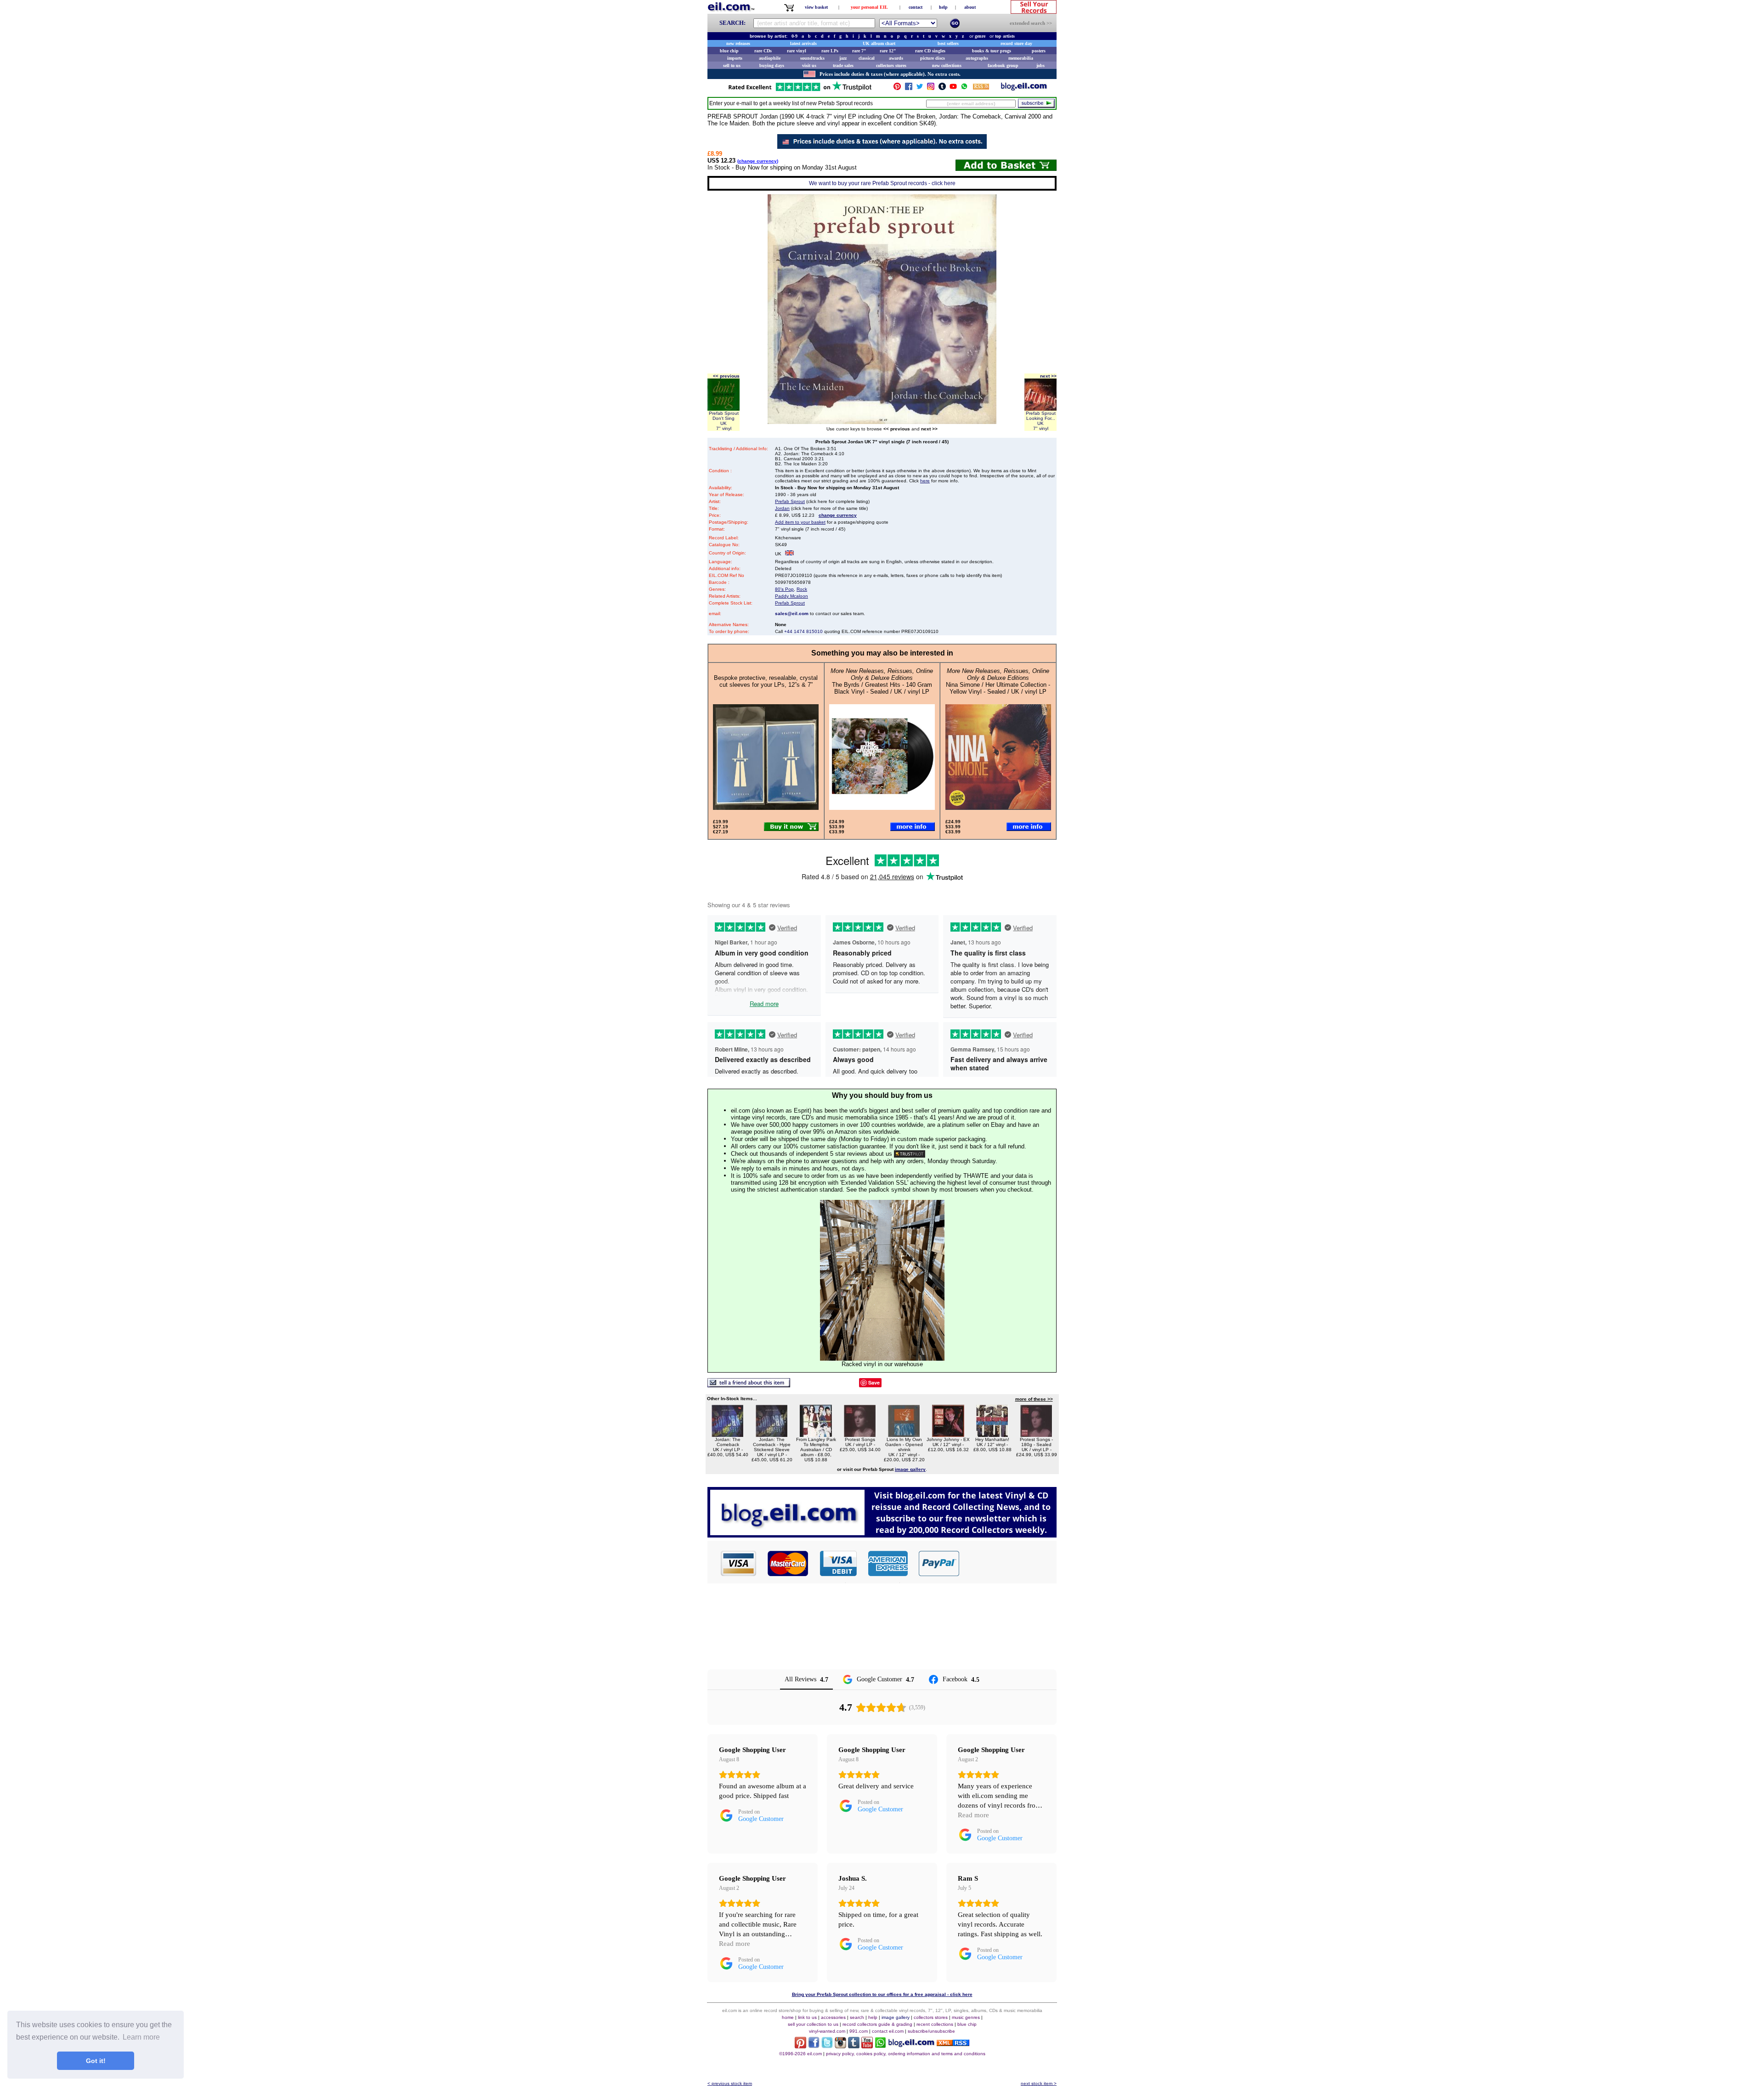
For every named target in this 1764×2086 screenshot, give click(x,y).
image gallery (896, 2017)
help (943, 7)
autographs (977, 58)
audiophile (770, 58)
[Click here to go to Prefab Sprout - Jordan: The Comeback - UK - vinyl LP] (728, 1434)
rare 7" (859, 51)
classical (867, 58)
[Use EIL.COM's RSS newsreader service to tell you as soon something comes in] (953, 2044)
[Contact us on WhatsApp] (964, 88)
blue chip (729, 51)
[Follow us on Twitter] (920, 88)
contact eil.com (888, 2031)
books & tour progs (992, 51)
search (857, 2017)
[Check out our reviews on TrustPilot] (910, 1154)
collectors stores (891, 65)
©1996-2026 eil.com (800, 2054)
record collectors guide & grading (877, 2024)
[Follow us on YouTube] (953, 88)
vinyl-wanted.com (827, 2031)
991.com (859, 2031)
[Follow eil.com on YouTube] (867, 2046)
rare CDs (763, 51)
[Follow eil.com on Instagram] (840, 2046)
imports (735, 58)
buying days (772, 65)
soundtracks (812, 58)
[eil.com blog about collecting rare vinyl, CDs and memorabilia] (882, 1535)
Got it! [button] (96, 2061)
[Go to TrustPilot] (800, 90)
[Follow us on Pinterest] (897, 88)
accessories (833, 2017)
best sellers (948, 43)
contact (916, 7)
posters (1039, 51)
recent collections (935, 2024)
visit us (809, 65)
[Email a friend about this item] (749, 1385)
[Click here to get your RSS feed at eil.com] (981, 88)
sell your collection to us (813, 2024)
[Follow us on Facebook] (909, 88)
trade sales (843, 65)
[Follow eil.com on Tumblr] (854, 2046)
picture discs (933, 58)
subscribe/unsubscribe (931, 2031)
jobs (1040, 65)
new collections (947, 65)
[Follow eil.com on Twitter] (827, 2046)
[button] (1008, 1563)
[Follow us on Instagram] (931, 88)
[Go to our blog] (1024, 88)
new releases (738, 43)
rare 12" (888, 51)
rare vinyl (797, 51)
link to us (807, 2017)
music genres (966, 2017)
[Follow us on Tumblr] (942, 88)
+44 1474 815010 (803, 631)
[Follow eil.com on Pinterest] (800, 2046)
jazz (843, 58)
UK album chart (879, 43)
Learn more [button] (141, 2037)
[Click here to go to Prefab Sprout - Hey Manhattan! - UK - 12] (992, 1434)
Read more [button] (973, 1815)
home (788, 2017)
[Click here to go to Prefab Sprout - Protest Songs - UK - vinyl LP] (860, 1434)
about (970, 7)
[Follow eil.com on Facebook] (814, 2046)
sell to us (732, 65)
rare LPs (830, 51)
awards (896, 58)
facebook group (1003, 65)
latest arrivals (803, 43)
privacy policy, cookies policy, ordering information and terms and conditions (906, 2054)
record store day (1016, 43)
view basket (816, 7)
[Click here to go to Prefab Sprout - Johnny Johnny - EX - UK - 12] (948, 1434)
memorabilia (1021, 58)
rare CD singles (930, 51)
